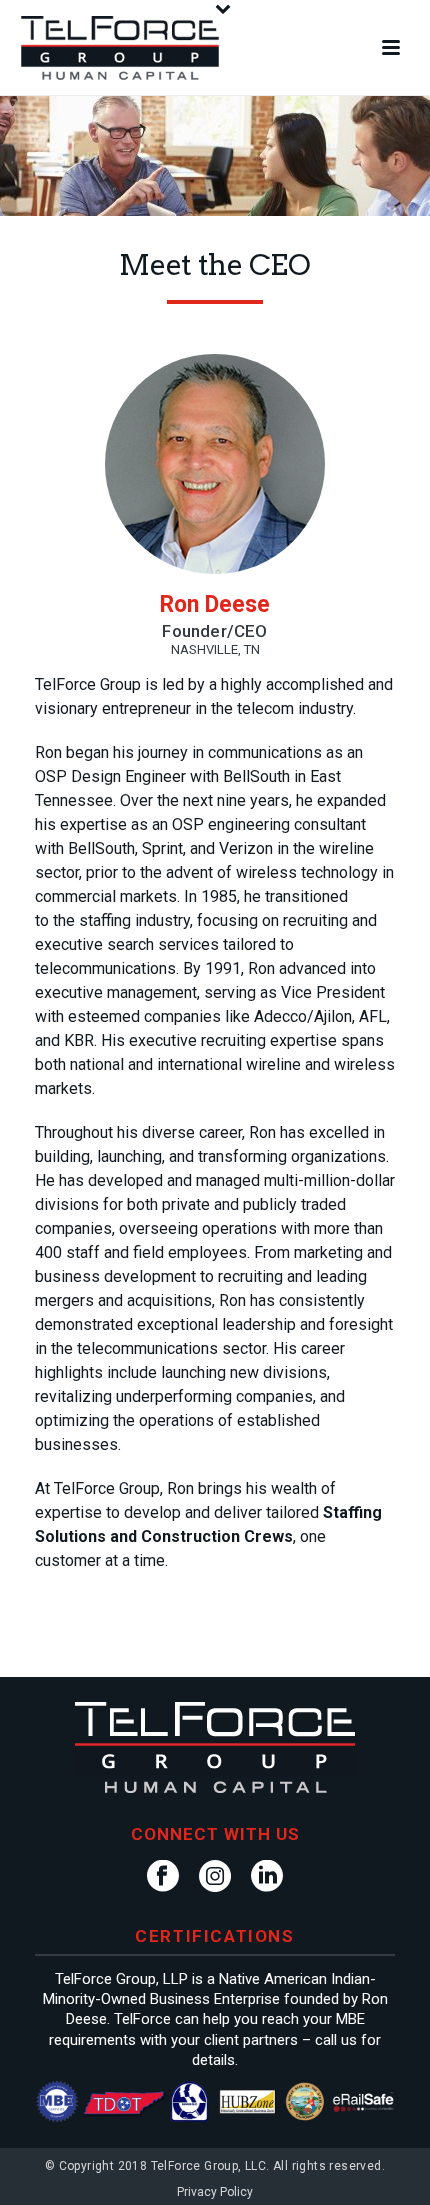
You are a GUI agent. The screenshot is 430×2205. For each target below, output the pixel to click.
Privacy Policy (215, 2192)
